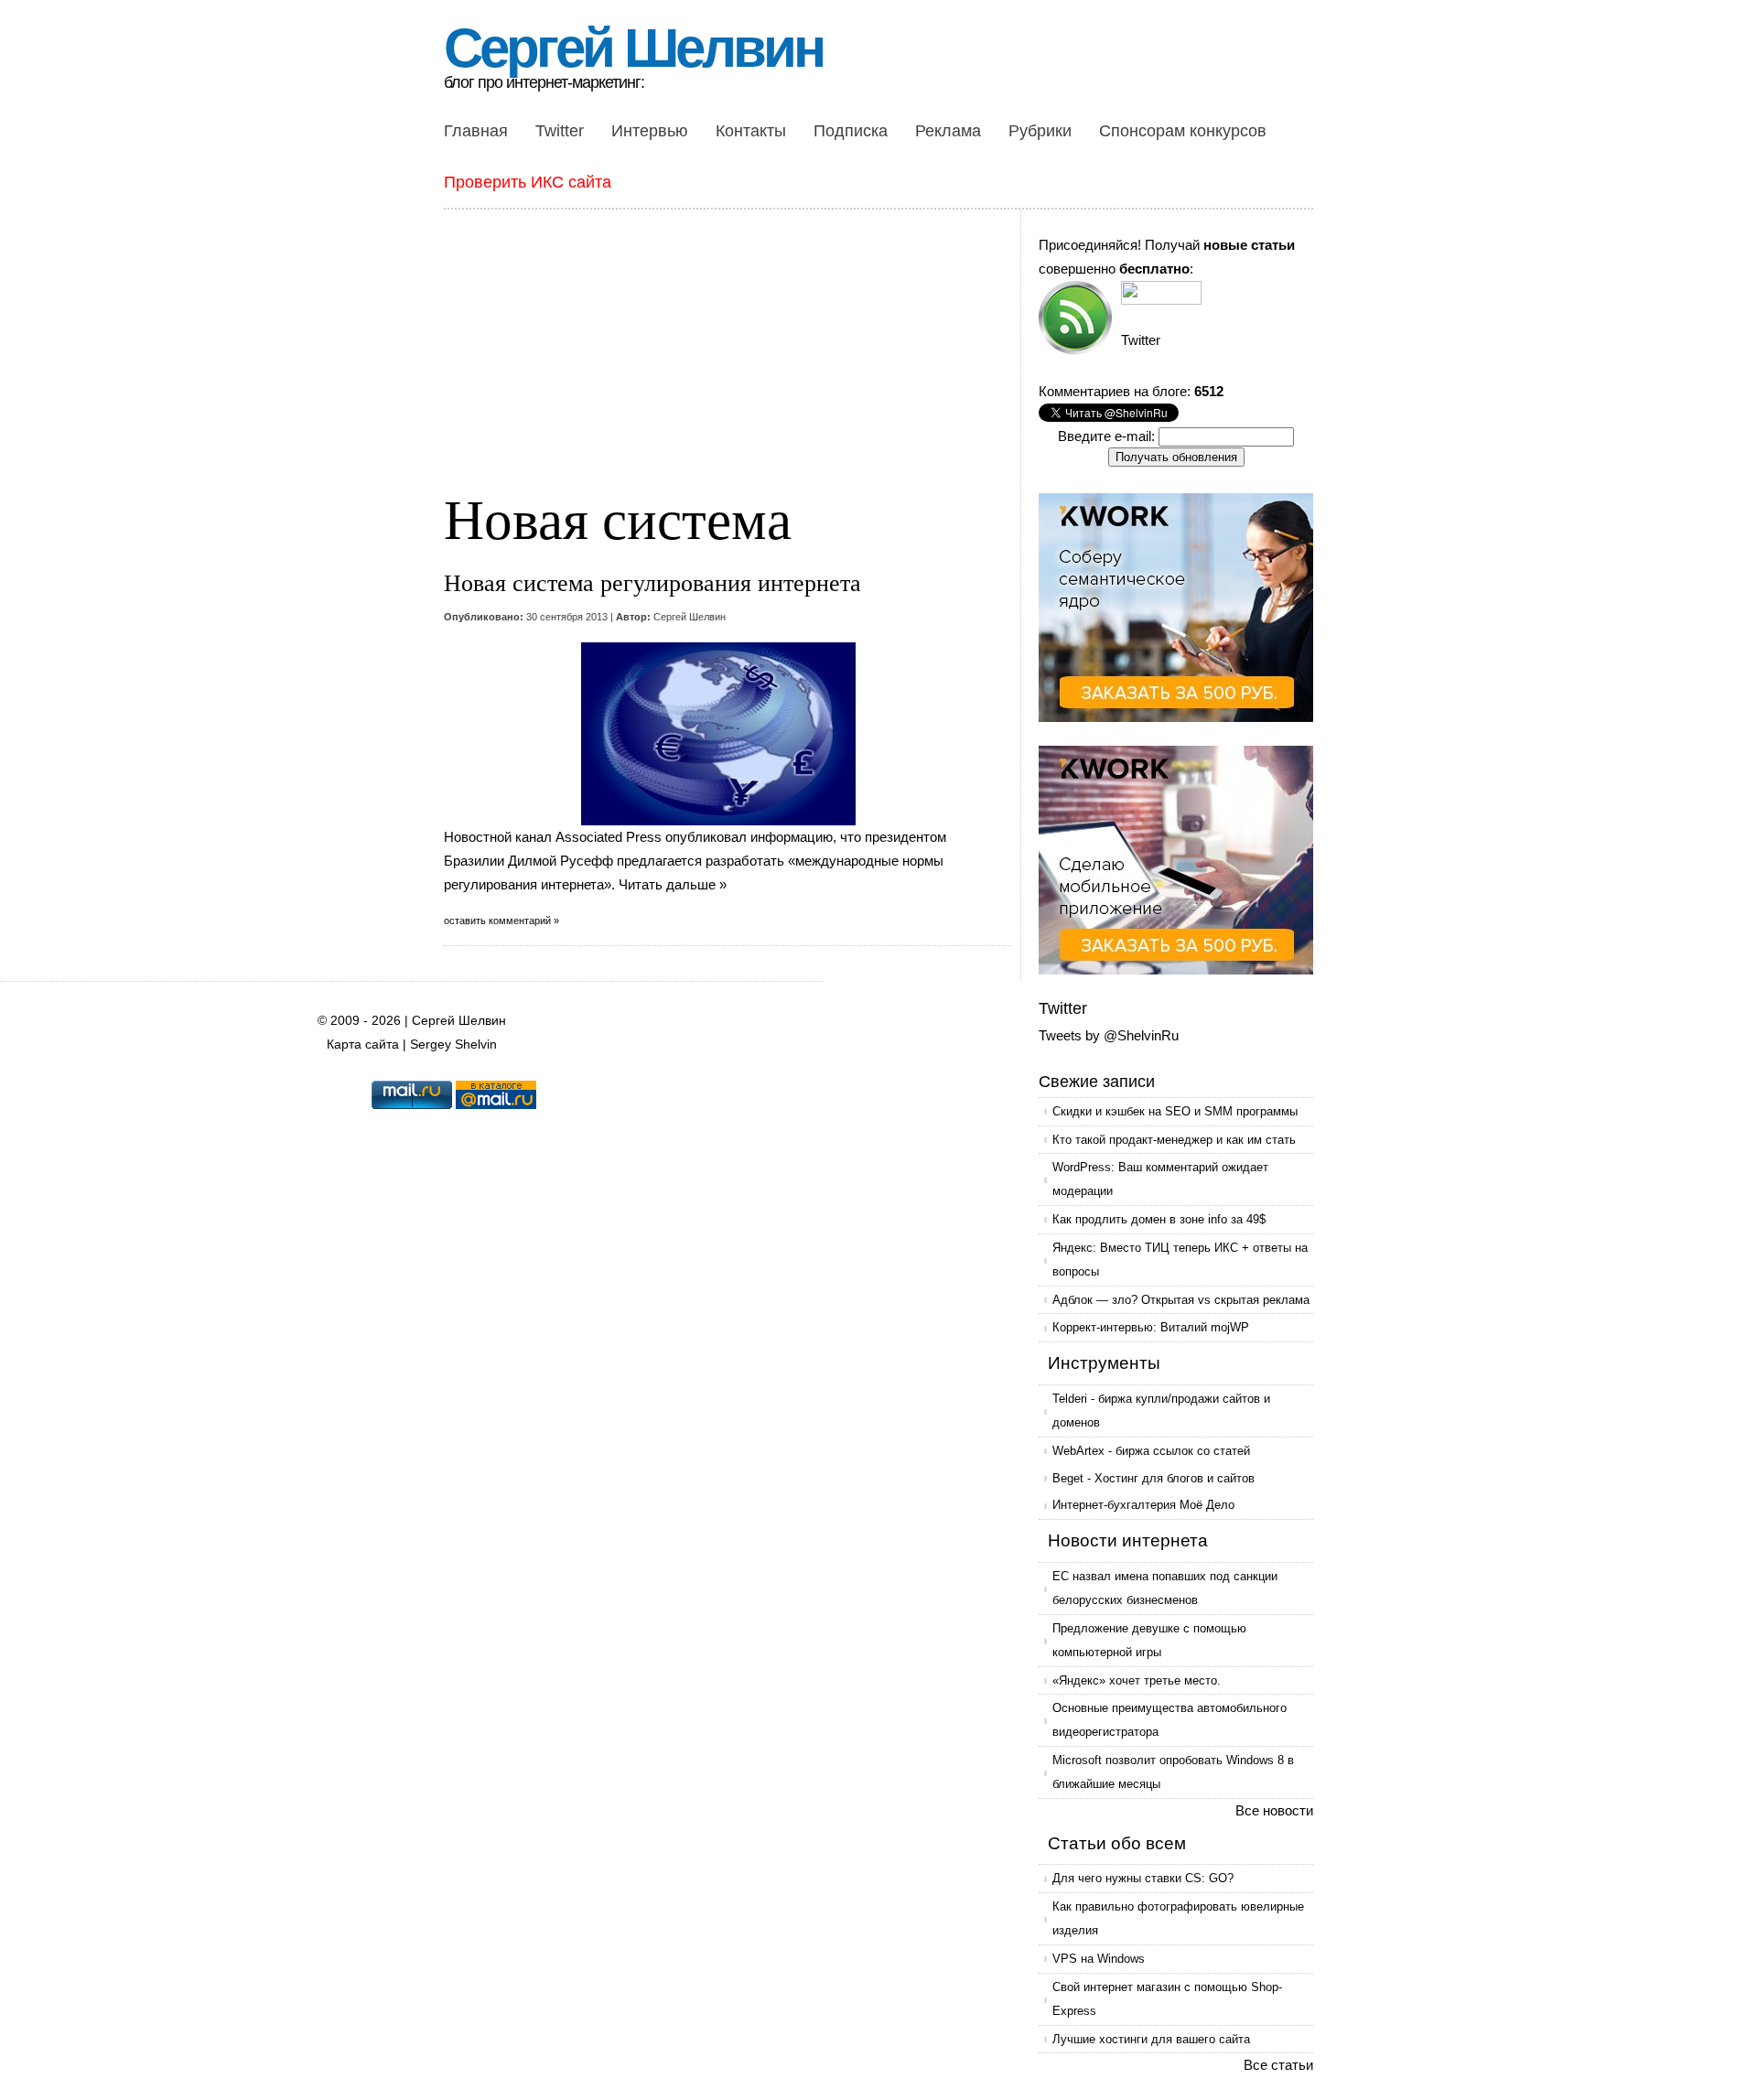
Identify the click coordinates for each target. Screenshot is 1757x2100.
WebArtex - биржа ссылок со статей (1151, 1451)
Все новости (1274, 1810)
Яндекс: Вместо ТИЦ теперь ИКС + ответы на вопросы (1180, 1260)
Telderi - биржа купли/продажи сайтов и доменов (1161, 1411)
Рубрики (1040, 131)
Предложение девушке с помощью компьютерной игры (1149, 1640)
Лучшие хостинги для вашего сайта (1151, 2039)
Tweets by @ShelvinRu (1109, 1035)
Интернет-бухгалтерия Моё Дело (1143, 1505)
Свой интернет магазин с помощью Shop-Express (1167, 1999)
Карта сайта (363, 1045)
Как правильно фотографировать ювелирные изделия (1178, 1918)
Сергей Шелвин (633, 48)
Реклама (948, 131)
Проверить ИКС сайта (528, 182)
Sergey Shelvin (453, 1045)
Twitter (560, 131)
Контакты (751, 131)
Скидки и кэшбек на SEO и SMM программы (1175, 1111)
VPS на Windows (1099, 1959)
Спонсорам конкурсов (1183, 131)
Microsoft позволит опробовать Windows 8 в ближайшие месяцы (1173, 1772)
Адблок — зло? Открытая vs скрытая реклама (1181, 1300)
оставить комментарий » (501, 921)
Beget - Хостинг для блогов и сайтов (1153, 1478)
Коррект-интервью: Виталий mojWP (1151, 1327)
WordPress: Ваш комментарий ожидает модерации (1160, 1179)
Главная (476, 131)
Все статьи (1278, 2065)
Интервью (650, 131)
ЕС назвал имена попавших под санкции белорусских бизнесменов (1165, 1588)
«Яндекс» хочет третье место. (1137, 1680)
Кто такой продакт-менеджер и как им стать (1174, 1140)
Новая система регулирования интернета (652, 582)
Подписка (851, 131)
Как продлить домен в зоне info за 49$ (1159, 1219)
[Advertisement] (732, 361)
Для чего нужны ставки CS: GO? (1143, 1878)
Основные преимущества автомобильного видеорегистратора (1170, 1720)
